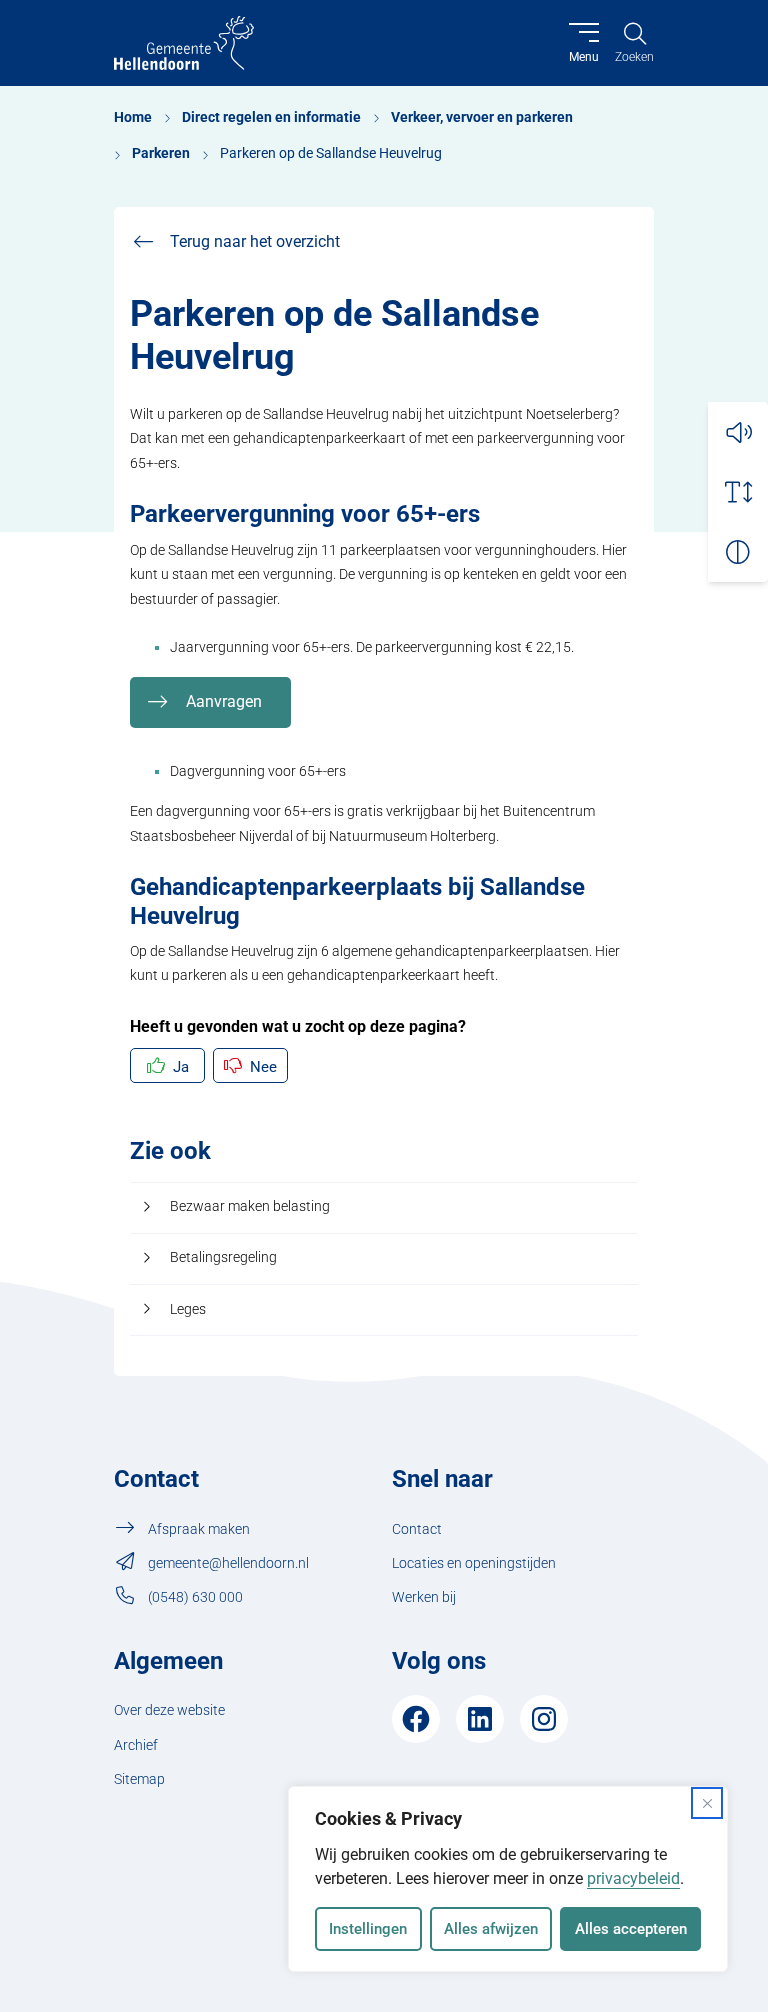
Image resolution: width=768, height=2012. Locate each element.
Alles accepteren (631, 1929)
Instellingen (368, 1929)
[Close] (707, 1803)
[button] (738, 432)
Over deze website (169, 1710)
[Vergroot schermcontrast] (738, 552)
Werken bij (424, 1597)
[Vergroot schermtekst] (738, 492)
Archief (136, 1745)
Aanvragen (224, 701)
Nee (263, 1067)
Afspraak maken (199, 1529)
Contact (417, 1529)
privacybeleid (633, 1878)
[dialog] (508, 1879)
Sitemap (139, 1779)
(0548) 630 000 (195, 1597)
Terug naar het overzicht (255, 241)
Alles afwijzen (491, 1929)
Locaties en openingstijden (474, 1563)
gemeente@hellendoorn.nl (228, 1563)
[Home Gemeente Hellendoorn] (184, 43)
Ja (181, 1067)
